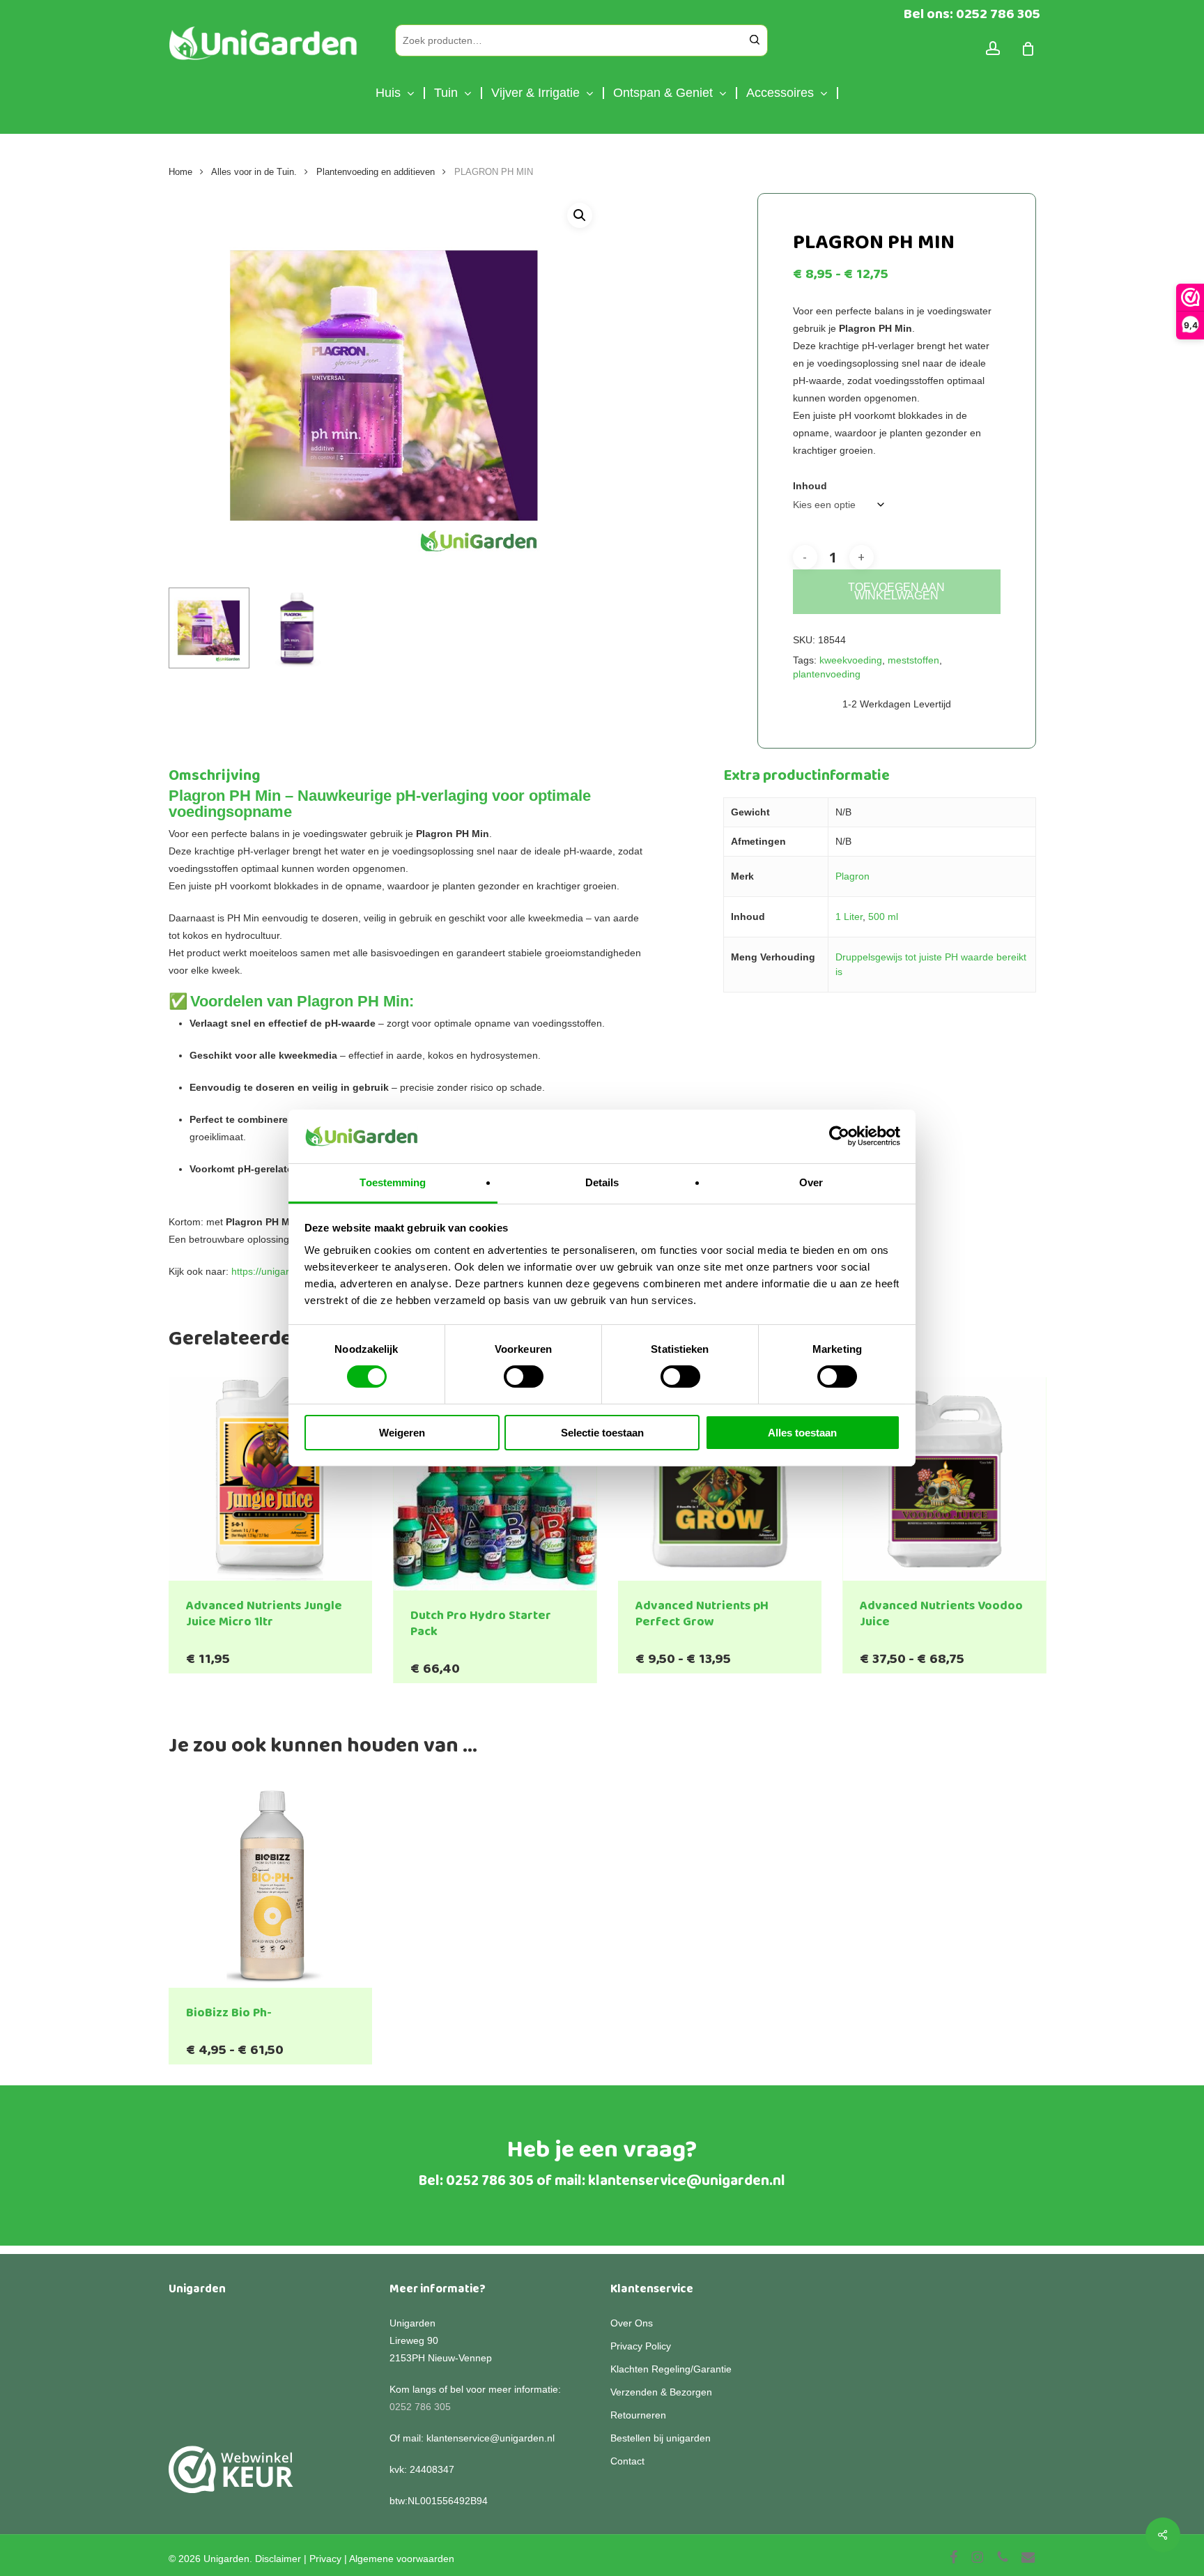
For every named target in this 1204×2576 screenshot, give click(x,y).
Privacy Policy (641, 2346)
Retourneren (638, 2415)
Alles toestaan (802, 1433)
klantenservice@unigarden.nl (687, 2181)
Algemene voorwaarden (402, 2559)
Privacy (325, 2559)
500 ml (883, 917)
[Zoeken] (755, 40)
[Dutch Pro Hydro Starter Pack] (495, 1484)
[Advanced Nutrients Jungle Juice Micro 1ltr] (271, 1479)
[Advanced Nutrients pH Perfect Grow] (720, 1479)
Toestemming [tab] (393, 1182)
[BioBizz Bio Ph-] (271, 1886)
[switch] (524, 1377)
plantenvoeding (827, 674)
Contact (627, 2461)
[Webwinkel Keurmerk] (231, 2477)
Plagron (852, 876)
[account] (993, 48)
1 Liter (849, 917)
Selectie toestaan (602, 1433)
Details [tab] (602, 1182)
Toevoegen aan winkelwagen (896, 591)
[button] (580, 215)
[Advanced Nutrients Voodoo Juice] (944, 1479)
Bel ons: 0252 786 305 (972, 14)
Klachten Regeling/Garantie (671, 2369)
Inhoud (810, 486)
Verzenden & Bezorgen (661, 2392)
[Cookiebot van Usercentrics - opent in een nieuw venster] (839, 1136)
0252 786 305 (490, 2181)
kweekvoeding (851, 660)
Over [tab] (811, 1182)
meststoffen (913, 660)
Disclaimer (278, 2559)
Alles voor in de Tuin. (254, 172)
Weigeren (402, 1433)
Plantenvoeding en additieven (376, 172)
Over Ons (632, 2323)
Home (180, 172)
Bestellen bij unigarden (661, 2438)
